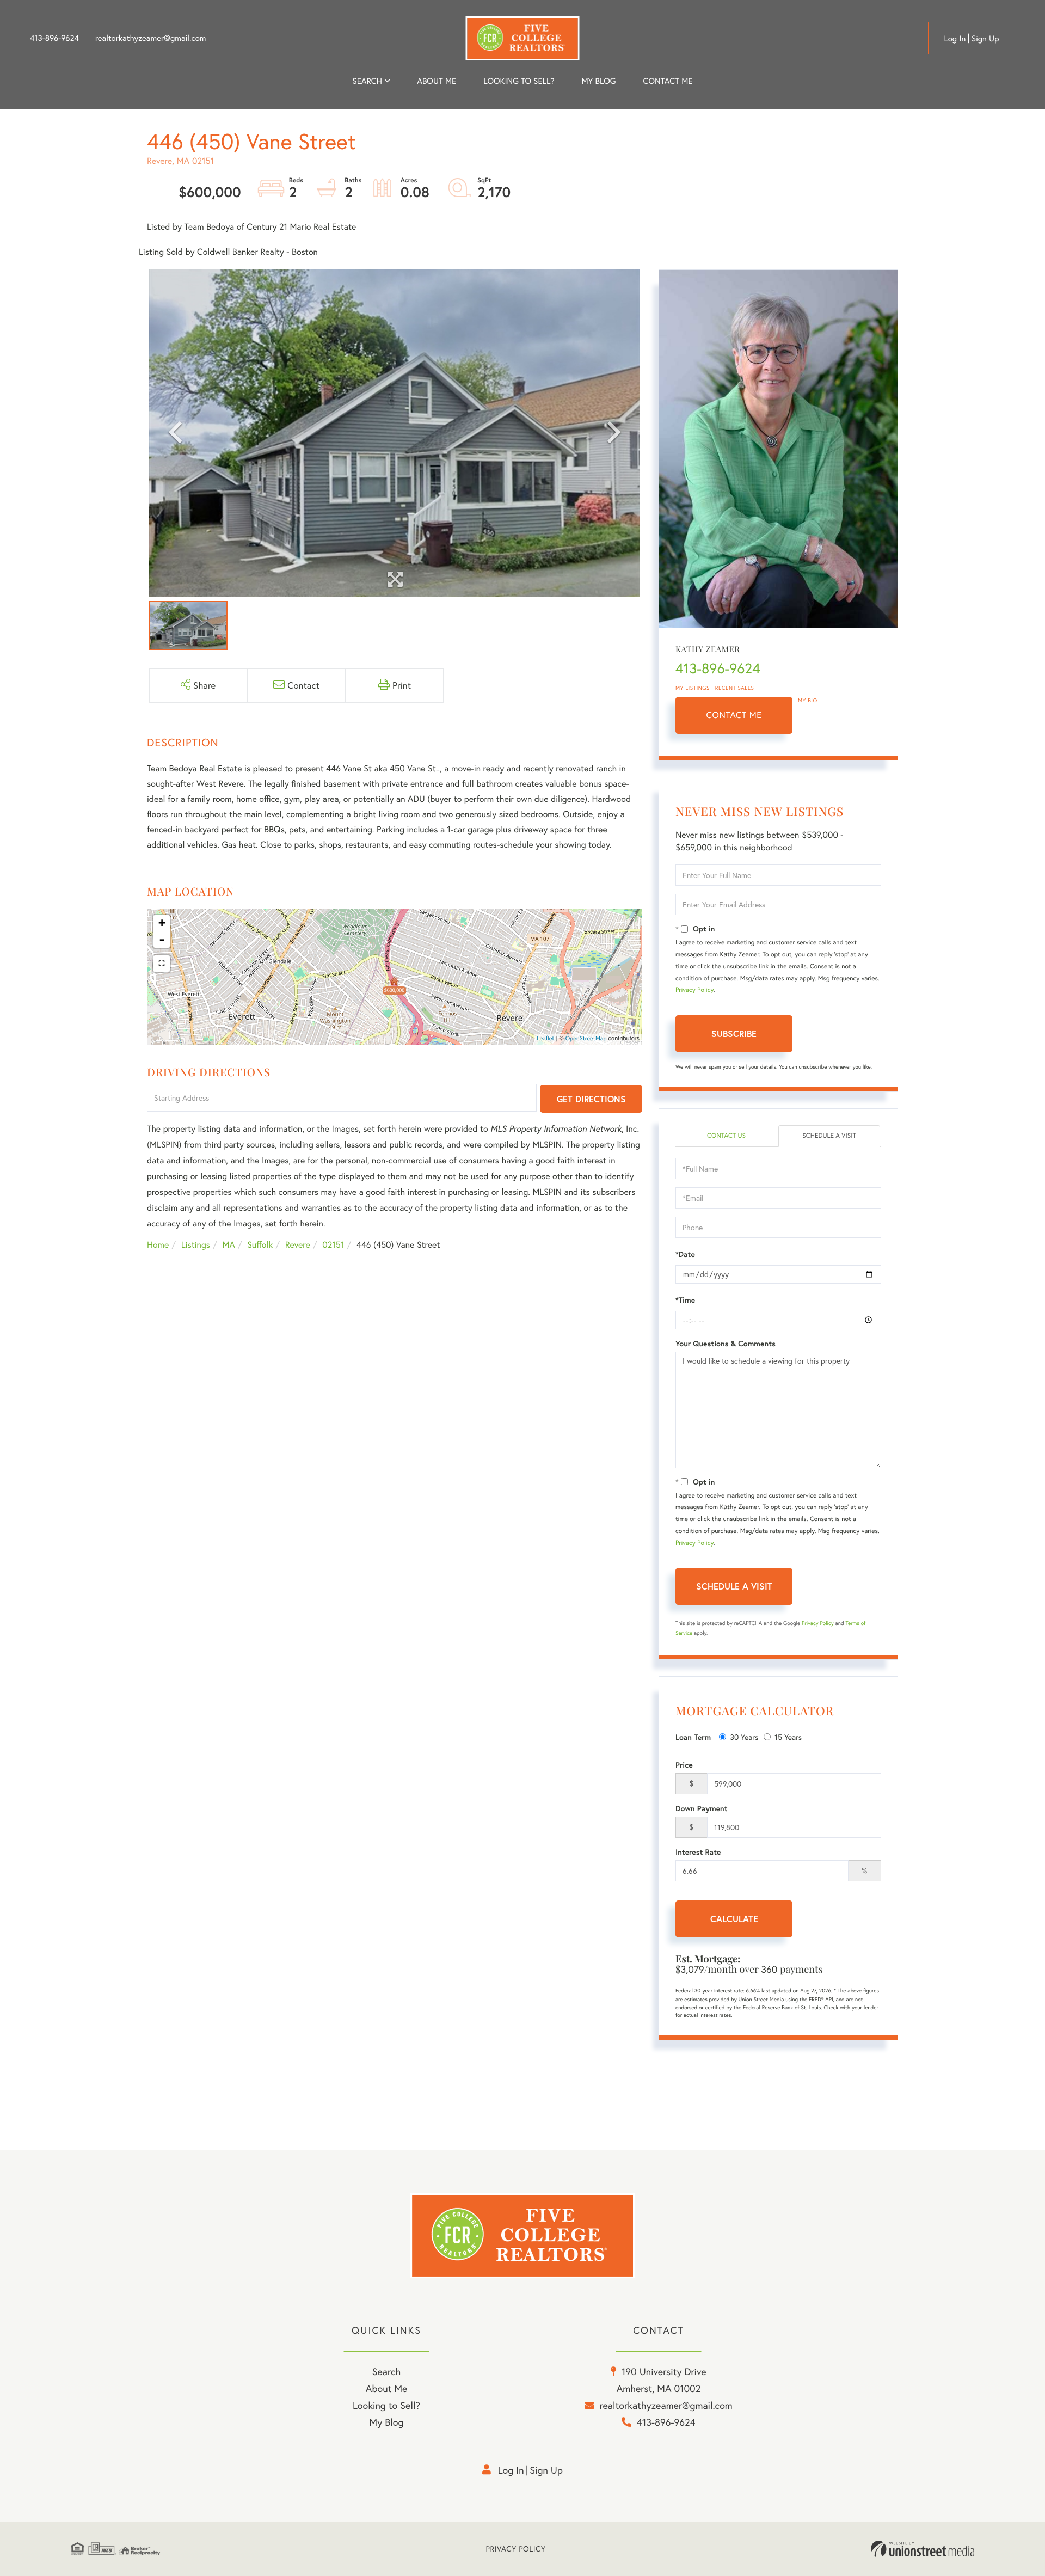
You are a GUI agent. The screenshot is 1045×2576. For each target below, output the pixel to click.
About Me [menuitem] (387, 2388)
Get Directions (591, 1099)
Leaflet (546, 1039)
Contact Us (726, 1136)
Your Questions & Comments (726, 1344)
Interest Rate (698, 1852)
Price (684, 1765)
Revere (298, 1245)
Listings (196, 1245)
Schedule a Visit (829, 1136)
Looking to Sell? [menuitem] (519, 81)
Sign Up (985, 39)
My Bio (808, 700)
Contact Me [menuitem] (668, 81)
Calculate (734, 1919)
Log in (955, 39)
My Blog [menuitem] (598, 81)
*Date (685, 1254)
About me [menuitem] (437, 81)
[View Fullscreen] (162, 964)
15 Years (788, 1737)
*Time (685, 1300)
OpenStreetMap (586, 1039)
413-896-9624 (54, 38)
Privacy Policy (694, 990)
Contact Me (734, 715)
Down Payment (702, 1808)
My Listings (693, 688)
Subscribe (734, 1034)
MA (229, 1245)
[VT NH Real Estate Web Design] (923, 2549)
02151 (333, 1245)
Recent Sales (735, 688)
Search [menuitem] (367, 81)
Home (158, 1245)
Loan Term (693, 1737)
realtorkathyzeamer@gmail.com (151, 38)
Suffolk (260, 1245)
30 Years (744, 1737)
